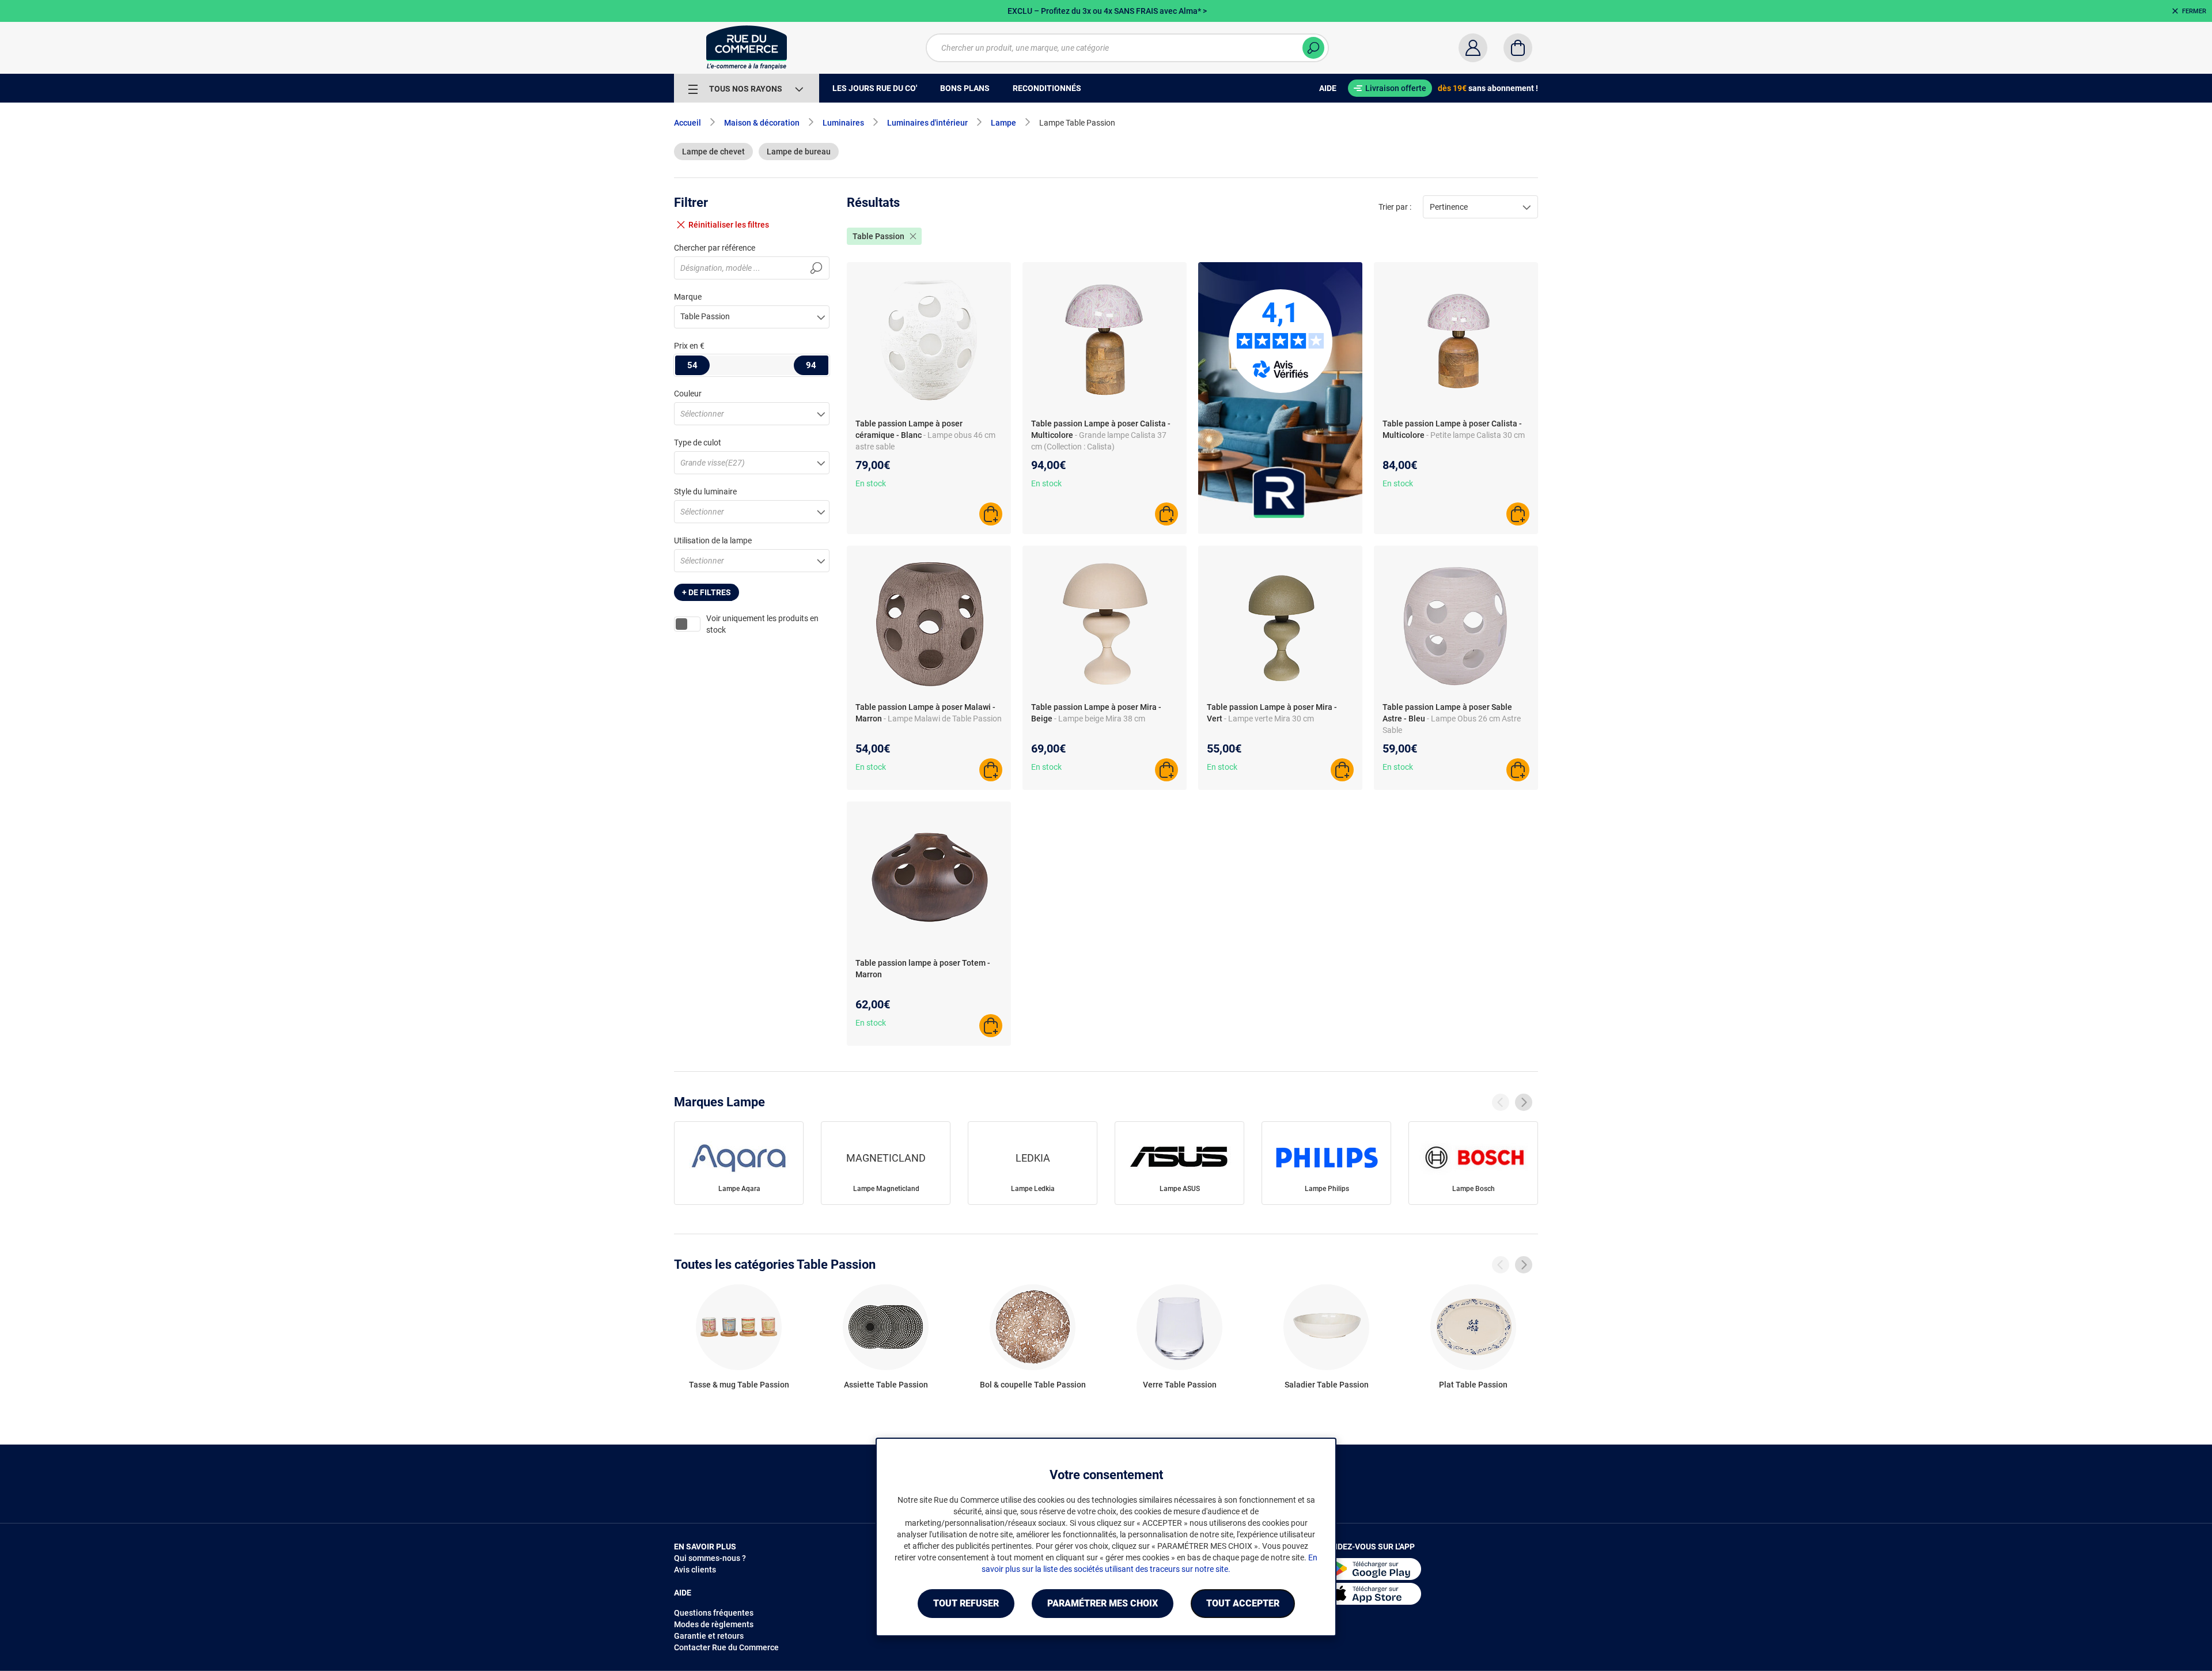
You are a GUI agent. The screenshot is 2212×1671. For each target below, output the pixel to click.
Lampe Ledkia (1033, 1189)
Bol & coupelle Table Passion (1033, 1385)
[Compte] (1473, 48)
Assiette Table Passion (886, 1385)
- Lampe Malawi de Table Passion (943, 719)
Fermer (2194, 11)
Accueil (688, 123)
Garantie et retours (709, 1636)
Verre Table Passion (1180, 1385)
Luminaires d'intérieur (927, 123)
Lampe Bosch (1474, 1189)
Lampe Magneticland (886, 1189)
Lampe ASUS (1180, 1189)
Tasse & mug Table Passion (739, 1385)
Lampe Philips (1327, 1189)
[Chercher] (1313, 48)
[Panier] (1518, 48)
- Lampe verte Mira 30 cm (1269, 719)
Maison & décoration (762, 123)
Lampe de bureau (799, 152)
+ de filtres (707, 592)
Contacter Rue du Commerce (726, 1647)
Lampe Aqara (739, 1189)
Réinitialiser (729, 225)
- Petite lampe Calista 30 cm (1476, 435)
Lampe (1003, 123)
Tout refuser (966, 1603)
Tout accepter (1243, 1603)
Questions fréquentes (714, 1613)
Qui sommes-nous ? (710, 1558)
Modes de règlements (714, 1624)
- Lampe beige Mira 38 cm (1100, 719)
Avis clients (695, 1570)
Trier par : (1395, 207)
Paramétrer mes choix (1103, 1603)
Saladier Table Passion (1327, 1385)
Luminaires (843, 123)
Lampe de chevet (713, 152)
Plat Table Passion (1473, 1385)
